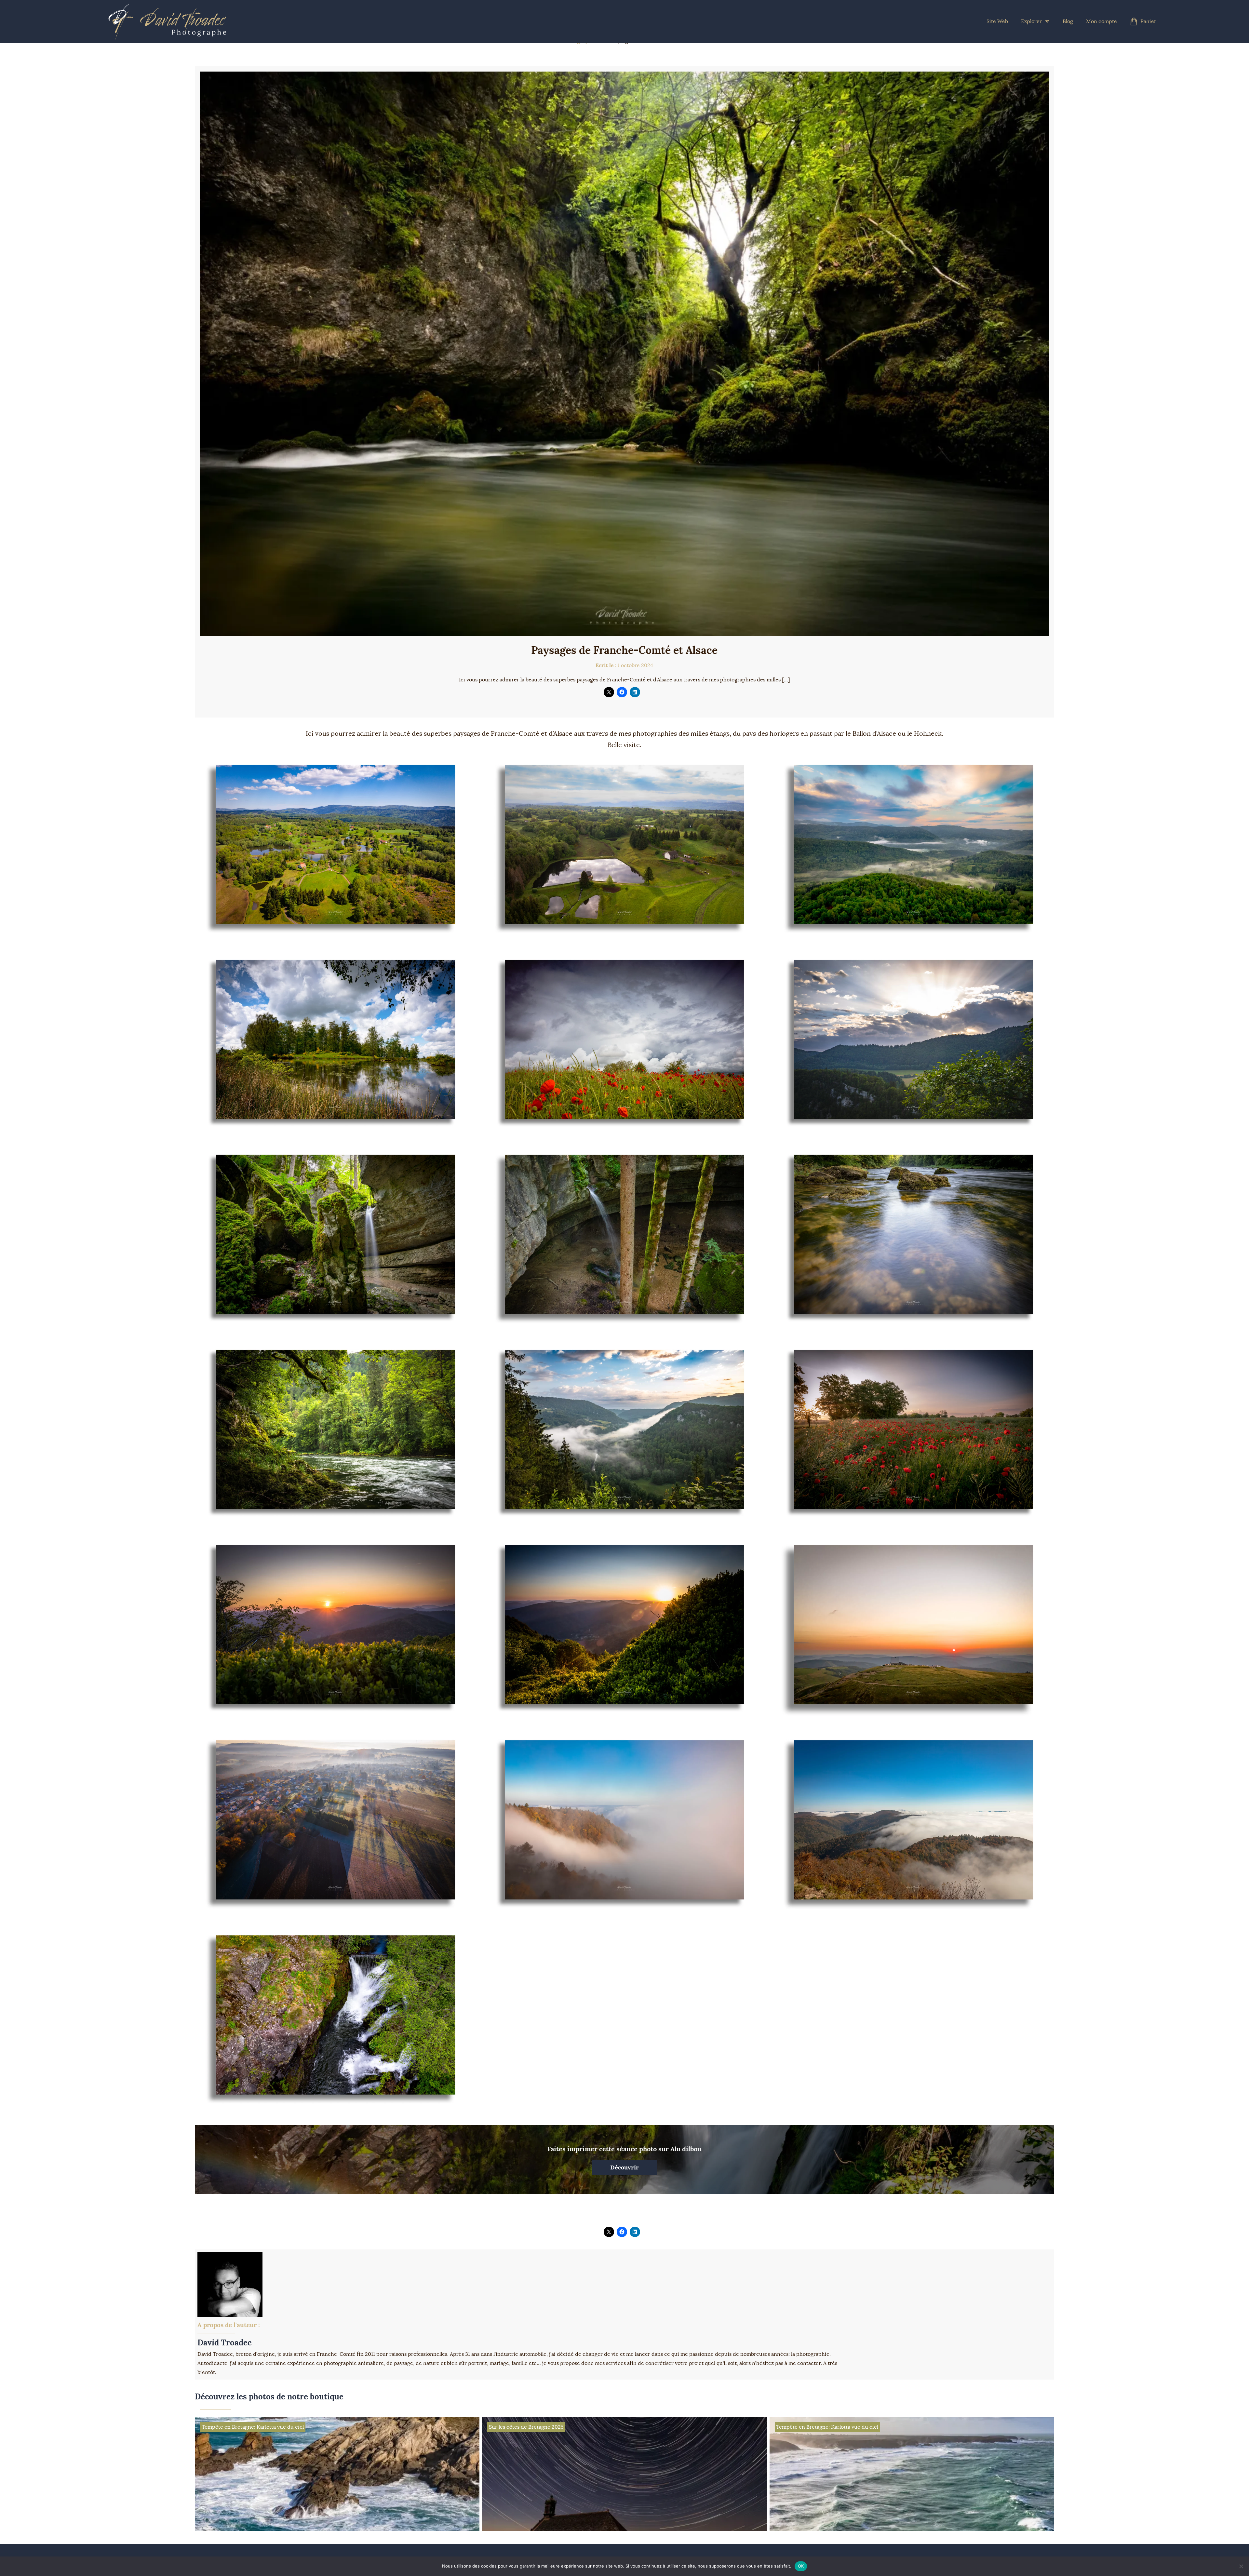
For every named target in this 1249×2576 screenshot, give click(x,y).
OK (801, 2566)
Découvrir (624, 2167)
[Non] (1241, 2566)
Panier (1148, 21)
